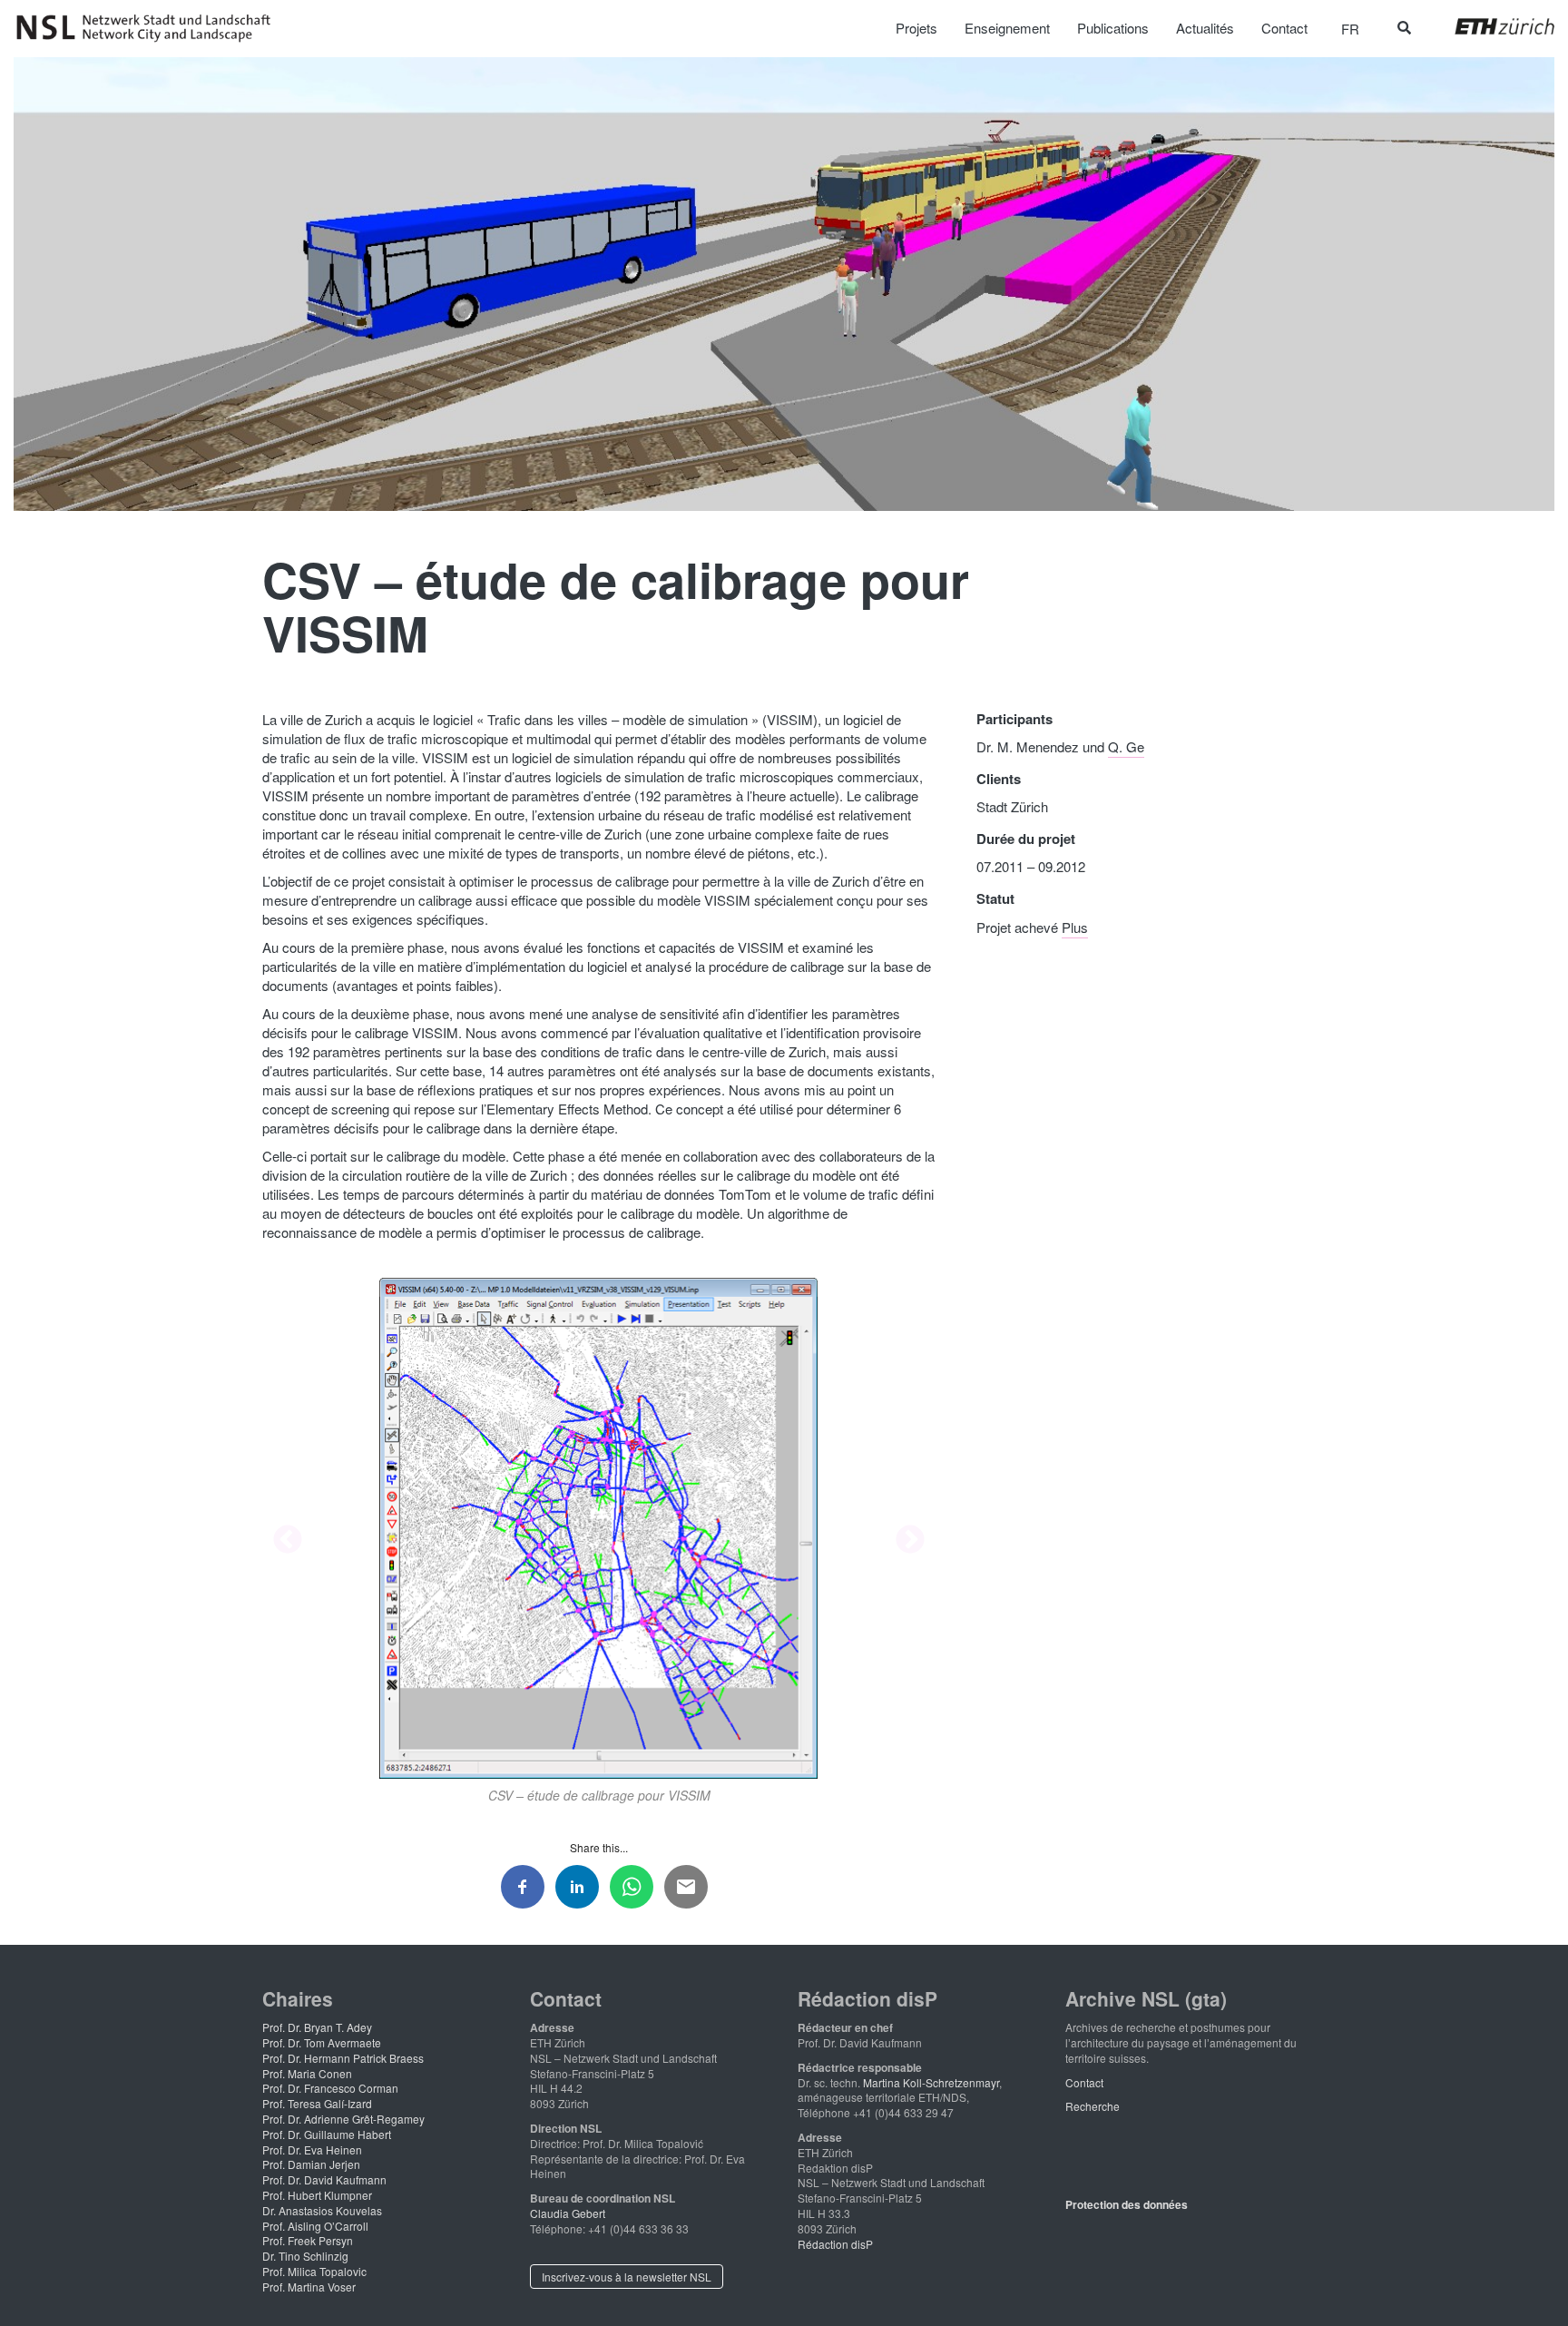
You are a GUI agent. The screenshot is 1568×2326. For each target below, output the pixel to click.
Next (910, 1541)
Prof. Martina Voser (309, 2287)
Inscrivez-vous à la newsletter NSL (627, 2277)
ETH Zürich (1490, 26)
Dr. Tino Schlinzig (305, 2256)
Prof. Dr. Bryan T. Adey (317, 2027)
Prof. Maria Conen (307, 2073)
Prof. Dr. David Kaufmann (324, 2179)
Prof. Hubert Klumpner (317, 2195)
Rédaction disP (835, 2244)
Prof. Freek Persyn (308, 2240)
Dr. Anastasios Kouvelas (322, 2210)
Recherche (1093, 2106)
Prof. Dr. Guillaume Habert (327, 2134)
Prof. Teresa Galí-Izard (317, 2103)
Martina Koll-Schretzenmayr (931, 2082)
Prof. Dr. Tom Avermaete (322, 2042)
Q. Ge (1126, 746)
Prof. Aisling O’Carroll (315, 2226)
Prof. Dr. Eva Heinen (312, 2149)
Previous (288, 1541)
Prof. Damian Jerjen (311, 2164)
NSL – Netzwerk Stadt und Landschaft (150, 28)
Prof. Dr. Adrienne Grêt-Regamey (343, 2119)
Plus (1075, 927)
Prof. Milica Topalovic (314, 2271)
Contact (1084, 2082)
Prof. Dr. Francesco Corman (330, 2088)
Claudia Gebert (568, 2213)
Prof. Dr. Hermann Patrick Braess (343, 2058)
